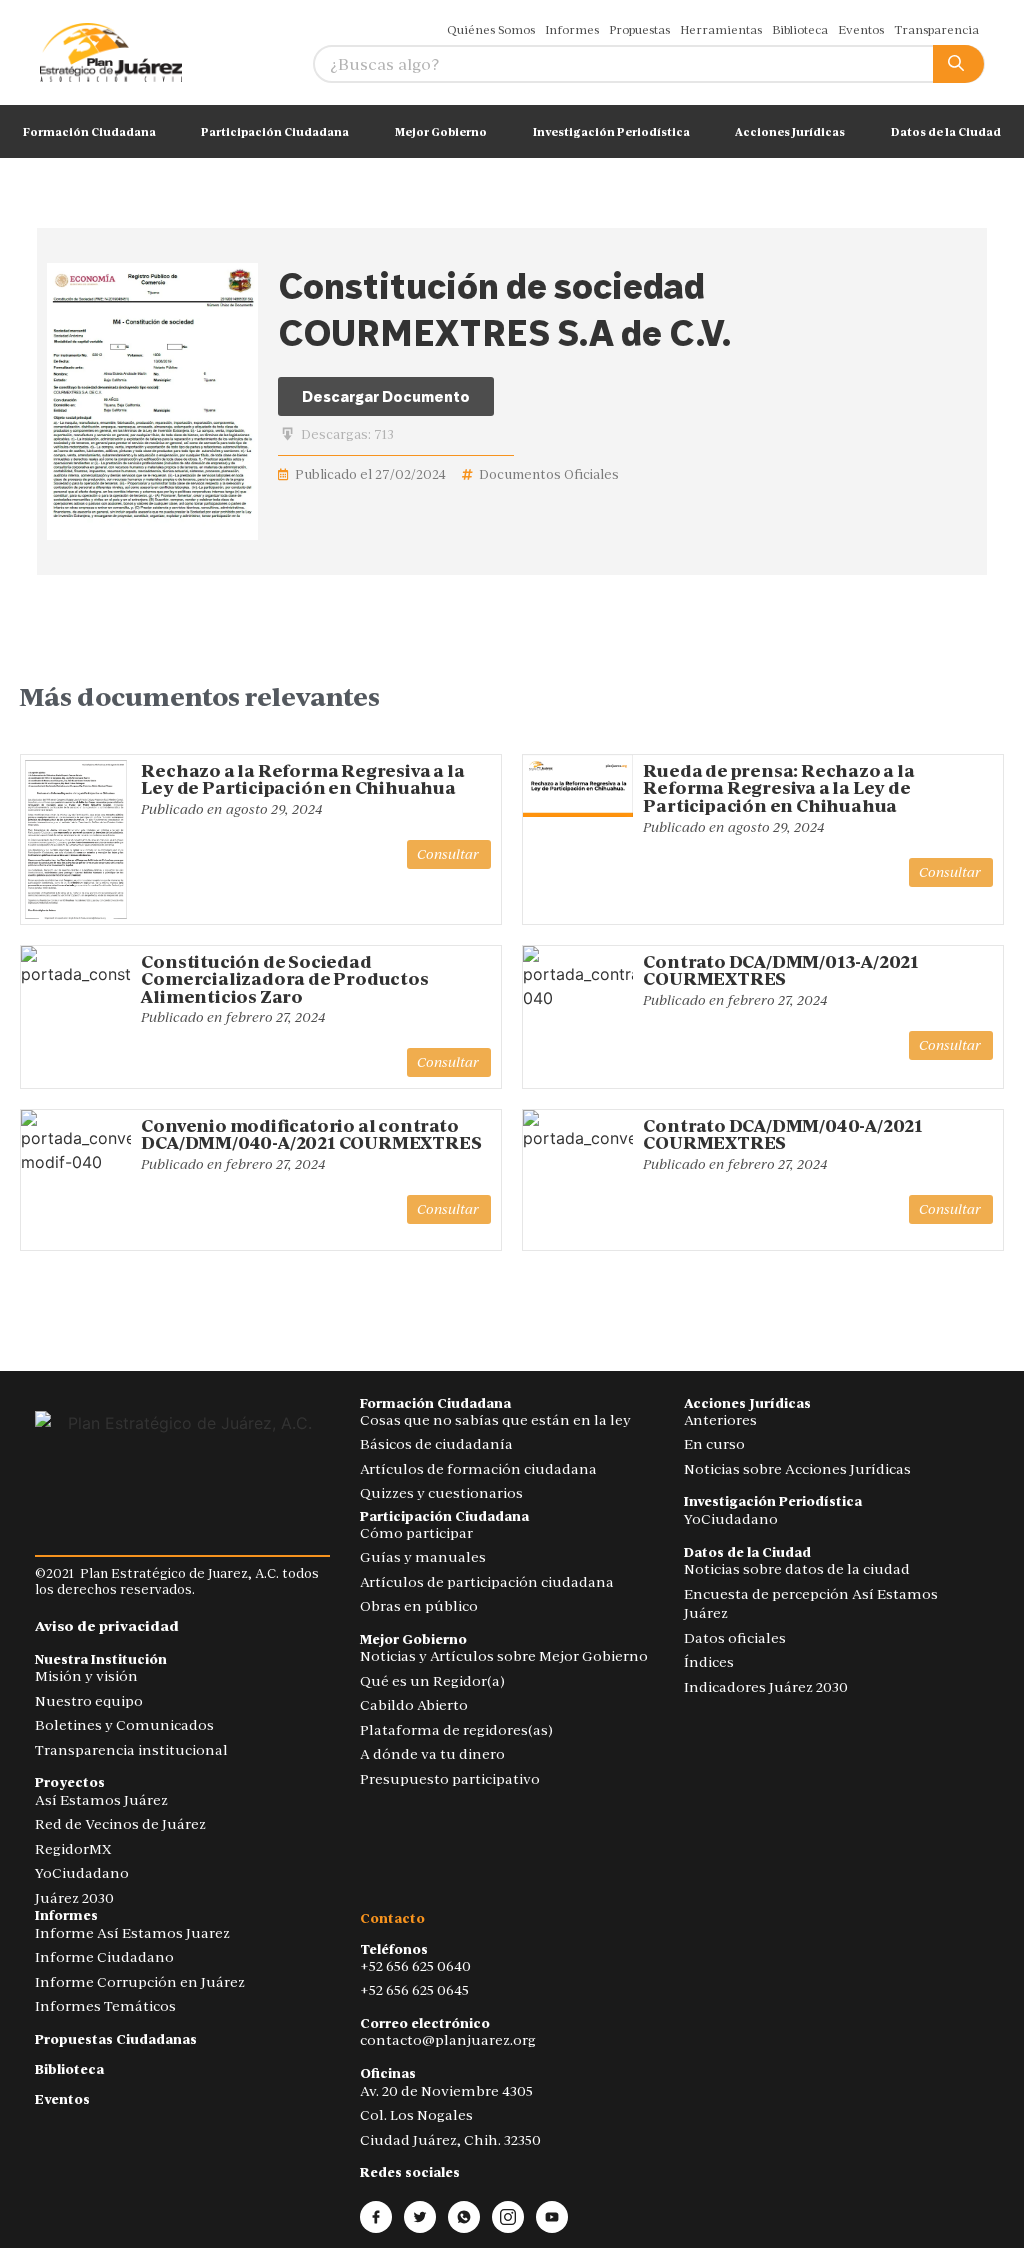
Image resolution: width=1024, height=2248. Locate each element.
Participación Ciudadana (275, 132)
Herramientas (721, 30)
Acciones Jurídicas (790, 132)
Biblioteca (800, 30)
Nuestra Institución (101, 1659)
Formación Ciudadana (89, 132)
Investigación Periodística (611, 132)
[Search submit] (958, 64)
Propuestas (639, 30)
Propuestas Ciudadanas (116, 2039)
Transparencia (936, 30)
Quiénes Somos (491, 30)
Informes (572, 30)
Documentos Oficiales (549, 474)
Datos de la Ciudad (946, 132)
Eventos (861, 30)
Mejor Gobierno (441, 132)
